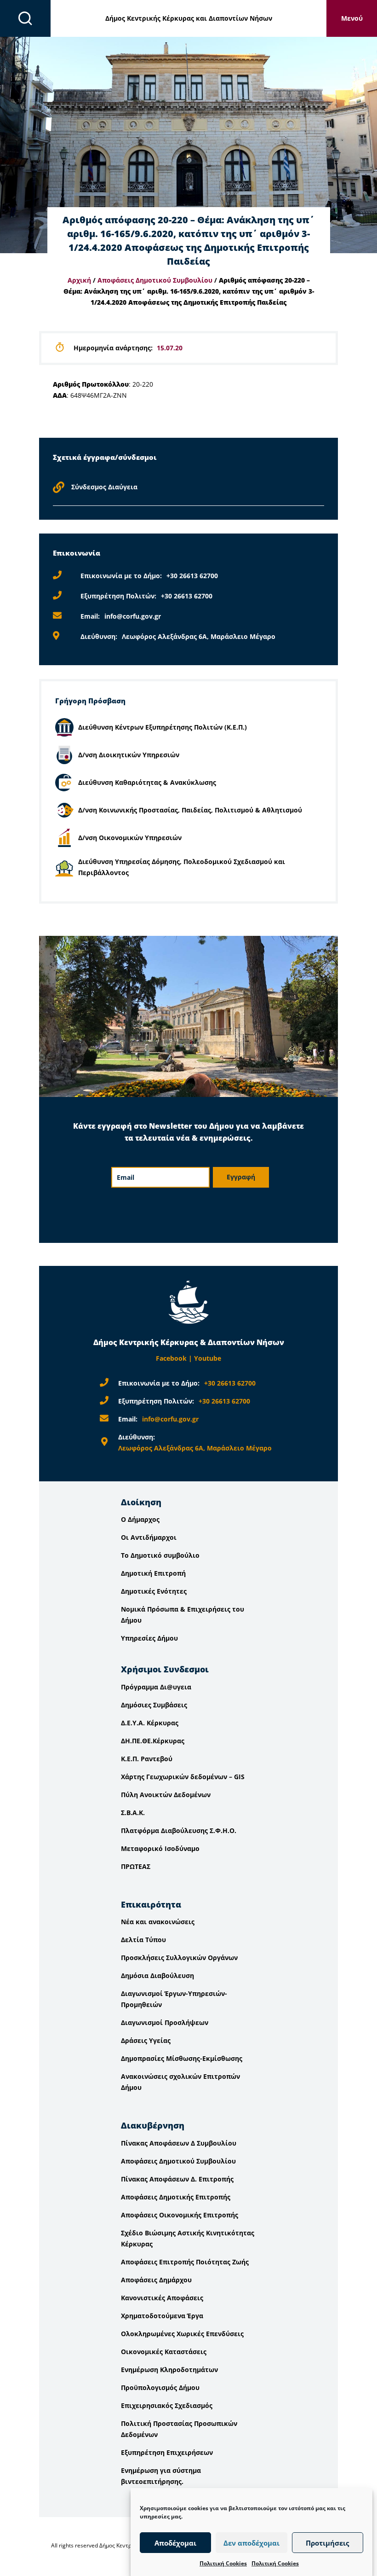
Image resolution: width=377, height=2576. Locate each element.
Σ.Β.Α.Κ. (133, 1813)
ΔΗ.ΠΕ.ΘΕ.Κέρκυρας (153, 1741)
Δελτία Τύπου (143, 1940)
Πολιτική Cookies (223, 2563)
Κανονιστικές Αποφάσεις (162, 2298)
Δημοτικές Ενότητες (154, 1591)
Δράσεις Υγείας (146, 2040)
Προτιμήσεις (327, 2543)
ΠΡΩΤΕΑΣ (136, 1866)
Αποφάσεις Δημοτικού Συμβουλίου (155, 280)
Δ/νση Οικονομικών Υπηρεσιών (130, 838)
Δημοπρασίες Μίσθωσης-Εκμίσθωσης (182, 2058)
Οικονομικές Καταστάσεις (164, 2352)
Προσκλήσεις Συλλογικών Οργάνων (179, 1958)
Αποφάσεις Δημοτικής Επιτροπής (176, 2197)
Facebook (171, 1358)
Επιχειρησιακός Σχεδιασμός (167, 2405)
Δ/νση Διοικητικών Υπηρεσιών (129, 755)
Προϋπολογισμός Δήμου (160, 2387)
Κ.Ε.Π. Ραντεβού (147, 1759)
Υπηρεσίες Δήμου (149, 1638)
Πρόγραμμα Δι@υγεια (156, 1687)
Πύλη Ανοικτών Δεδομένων (166, 1795)
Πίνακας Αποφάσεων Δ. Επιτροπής (177, 2179)
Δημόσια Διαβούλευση (157, 1976)
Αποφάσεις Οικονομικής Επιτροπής (180, 2215)
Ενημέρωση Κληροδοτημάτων (169, 2370)
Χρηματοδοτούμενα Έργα (162, 2316)
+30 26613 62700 (192, 576)
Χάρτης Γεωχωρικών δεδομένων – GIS (183, 1777)
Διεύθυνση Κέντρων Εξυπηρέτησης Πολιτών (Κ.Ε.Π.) (163, 727)
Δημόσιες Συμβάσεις (154, 1705)
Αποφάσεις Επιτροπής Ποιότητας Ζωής (185, 2262)
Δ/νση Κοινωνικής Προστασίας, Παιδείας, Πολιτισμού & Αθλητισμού (190, 810)
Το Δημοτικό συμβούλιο (160, 1555)
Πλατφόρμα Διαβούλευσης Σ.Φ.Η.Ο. (179, 1830)
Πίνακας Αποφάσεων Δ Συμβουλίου (179, 2143)
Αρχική (79, 280)
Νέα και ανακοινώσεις (158, 1922)
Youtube (208, 1358)
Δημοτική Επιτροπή (153, 1573)
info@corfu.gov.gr (133, 616)
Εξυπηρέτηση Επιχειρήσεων (167, 2452)
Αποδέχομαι (175, 2543)
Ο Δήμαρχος (140, 1519)
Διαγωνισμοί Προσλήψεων (165, 2022)
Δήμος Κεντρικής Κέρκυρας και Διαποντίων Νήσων (189, 18)
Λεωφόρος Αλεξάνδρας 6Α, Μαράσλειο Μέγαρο (199, 636)
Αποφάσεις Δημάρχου (156, 2280)
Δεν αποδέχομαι (251, 2543)
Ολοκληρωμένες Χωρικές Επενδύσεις (182, 2334)
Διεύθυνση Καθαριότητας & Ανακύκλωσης (147, 782)
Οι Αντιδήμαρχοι (149, 1537)
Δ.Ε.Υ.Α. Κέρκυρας (150, 1723)
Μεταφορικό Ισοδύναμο (160, 1848)
